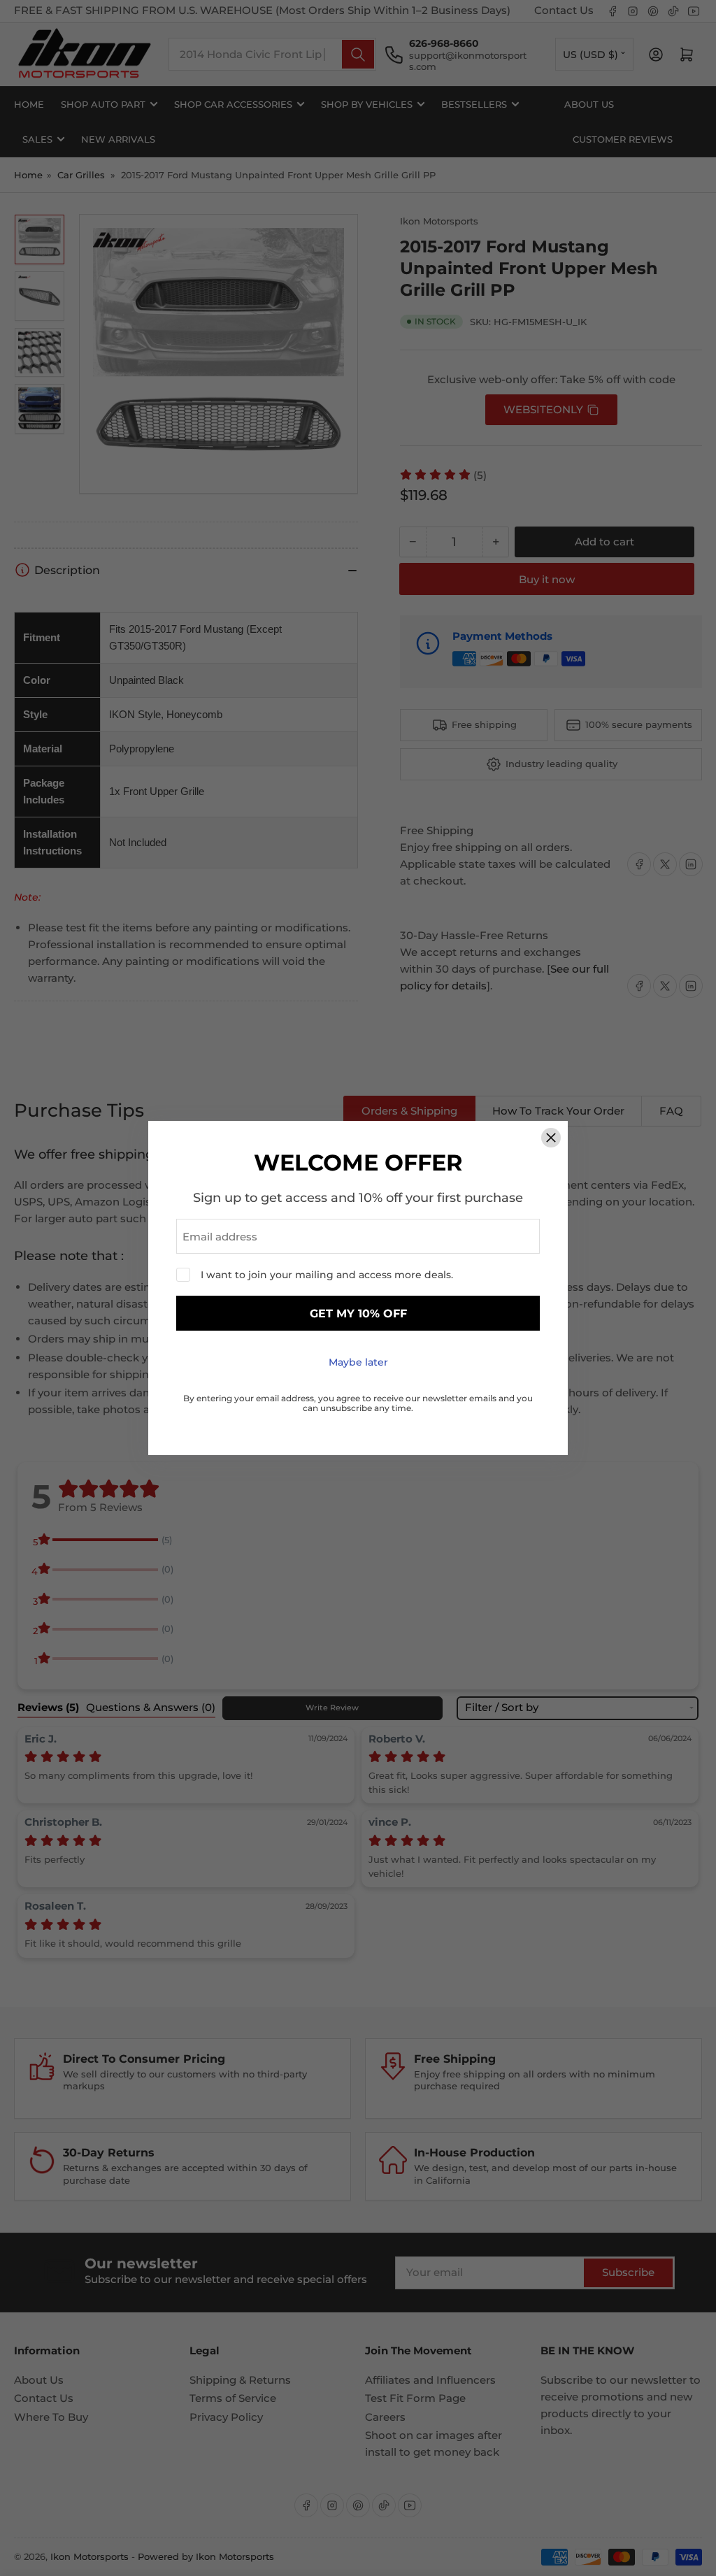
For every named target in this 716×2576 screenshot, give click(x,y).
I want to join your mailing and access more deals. (327, 1275)
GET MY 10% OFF (358, 1314)
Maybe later (358, 1362)
